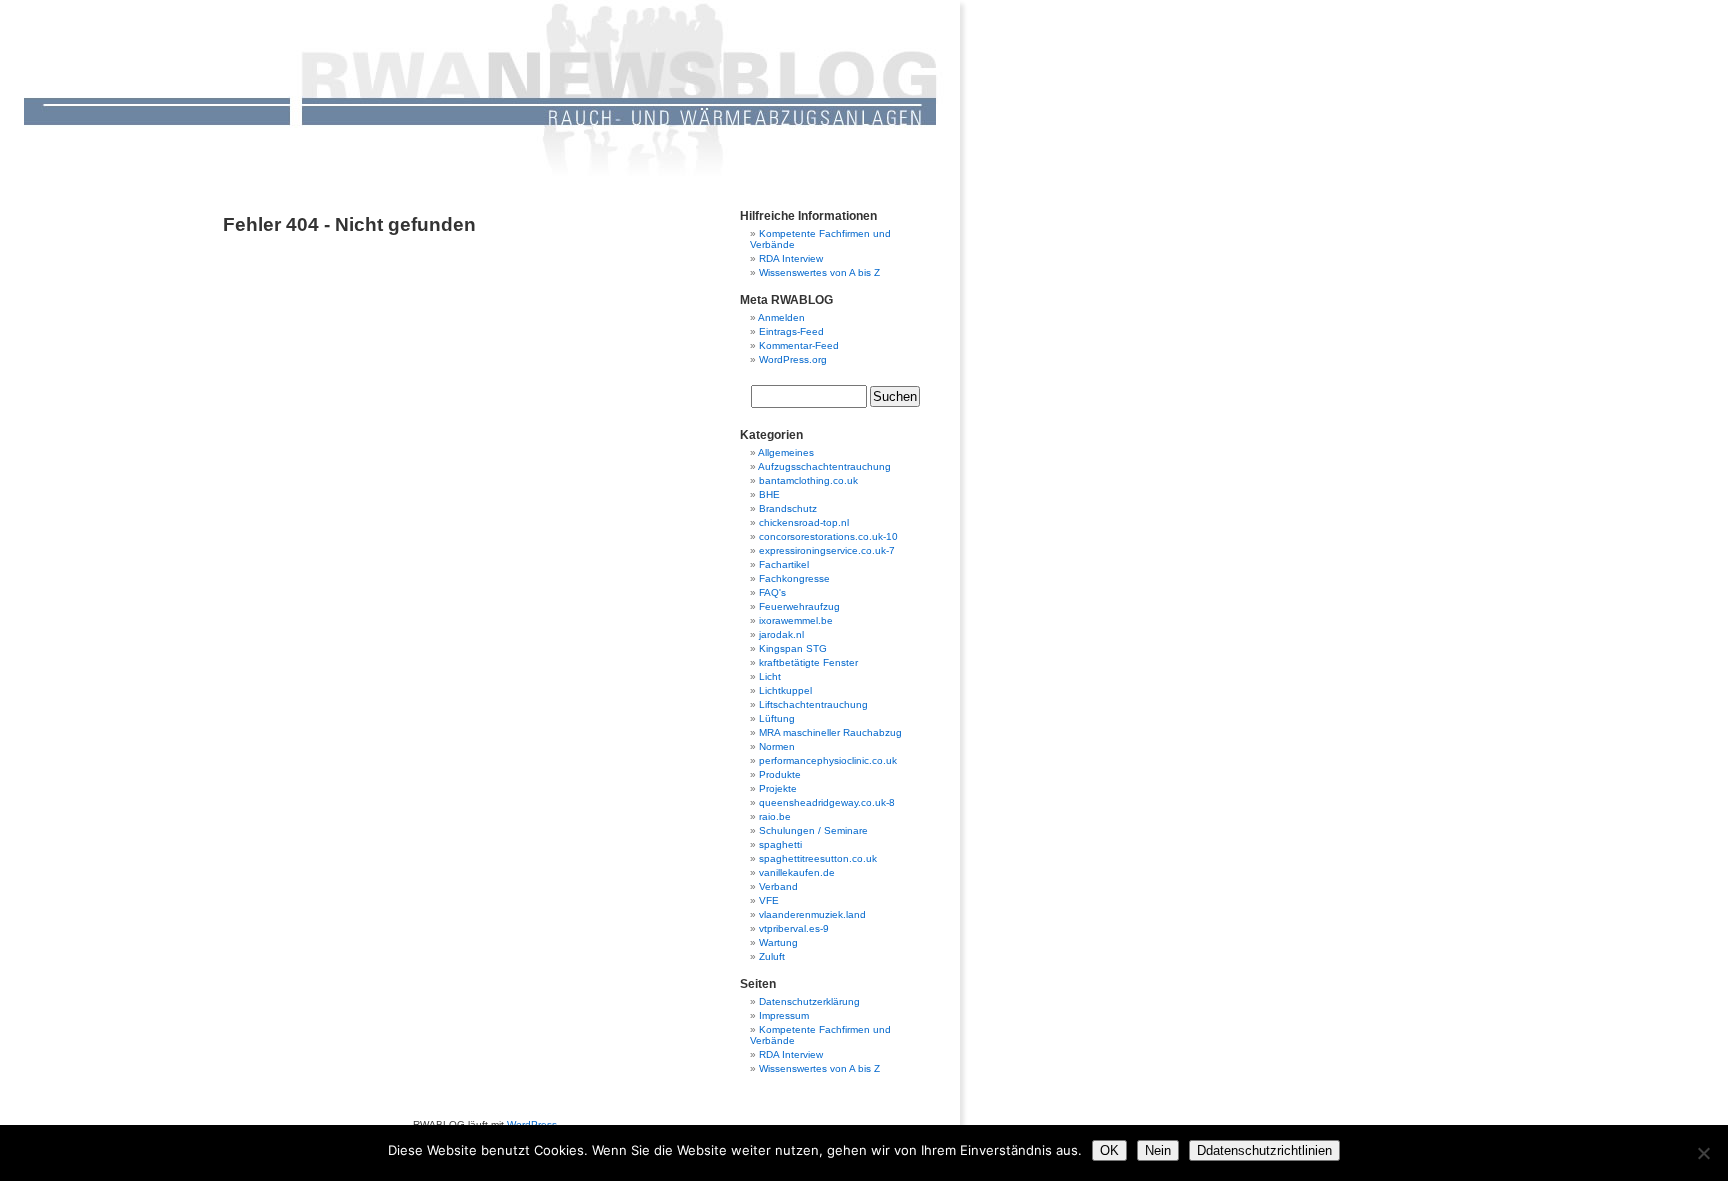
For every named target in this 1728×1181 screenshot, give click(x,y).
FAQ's (772, 592)
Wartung (778, 942)
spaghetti (780, 844)
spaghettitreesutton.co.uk (818, 858)
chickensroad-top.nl (804, 522)
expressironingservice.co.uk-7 (827, 550)
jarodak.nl (781, 634)
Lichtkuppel (785, 690)
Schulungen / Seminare (813, 830)
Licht (770, 676)
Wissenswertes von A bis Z (819, 272)
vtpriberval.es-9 (794, 928)
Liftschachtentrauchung (813, 704)
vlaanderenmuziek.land (812, 914)
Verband (778, 886)
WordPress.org (793, 359)
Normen (777, 746)
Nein (1158, 1150)
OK (1109, 1150)
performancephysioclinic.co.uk (828, 760)
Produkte (780, 774)
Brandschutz (788, 508)
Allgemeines (786, 452)
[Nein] (1703, 1153)
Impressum (784, 1015)
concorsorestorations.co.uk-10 (828, 536)
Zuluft (772, 956)
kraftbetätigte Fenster (808, 662)
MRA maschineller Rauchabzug (830, 732)
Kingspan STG (793, 648)
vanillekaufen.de (797, 872)
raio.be (775, 816)
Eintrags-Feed (791, 331)
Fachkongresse (794, 578)
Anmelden (781, 317)
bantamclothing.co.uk (808, 480)
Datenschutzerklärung (809, 1001)
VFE (769, 900)
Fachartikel (784, 564)
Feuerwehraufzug (799, 606)
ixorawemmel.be (796, 620)
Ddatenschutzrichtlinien (1264, 1150)
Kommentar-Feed (799, 345)
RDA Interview (791, 258)
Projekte (778, 788)
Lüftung (777, 718)
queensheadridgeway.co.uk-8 (827, 802)
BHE (769, 494)
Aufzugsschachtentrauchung (824, 466)
